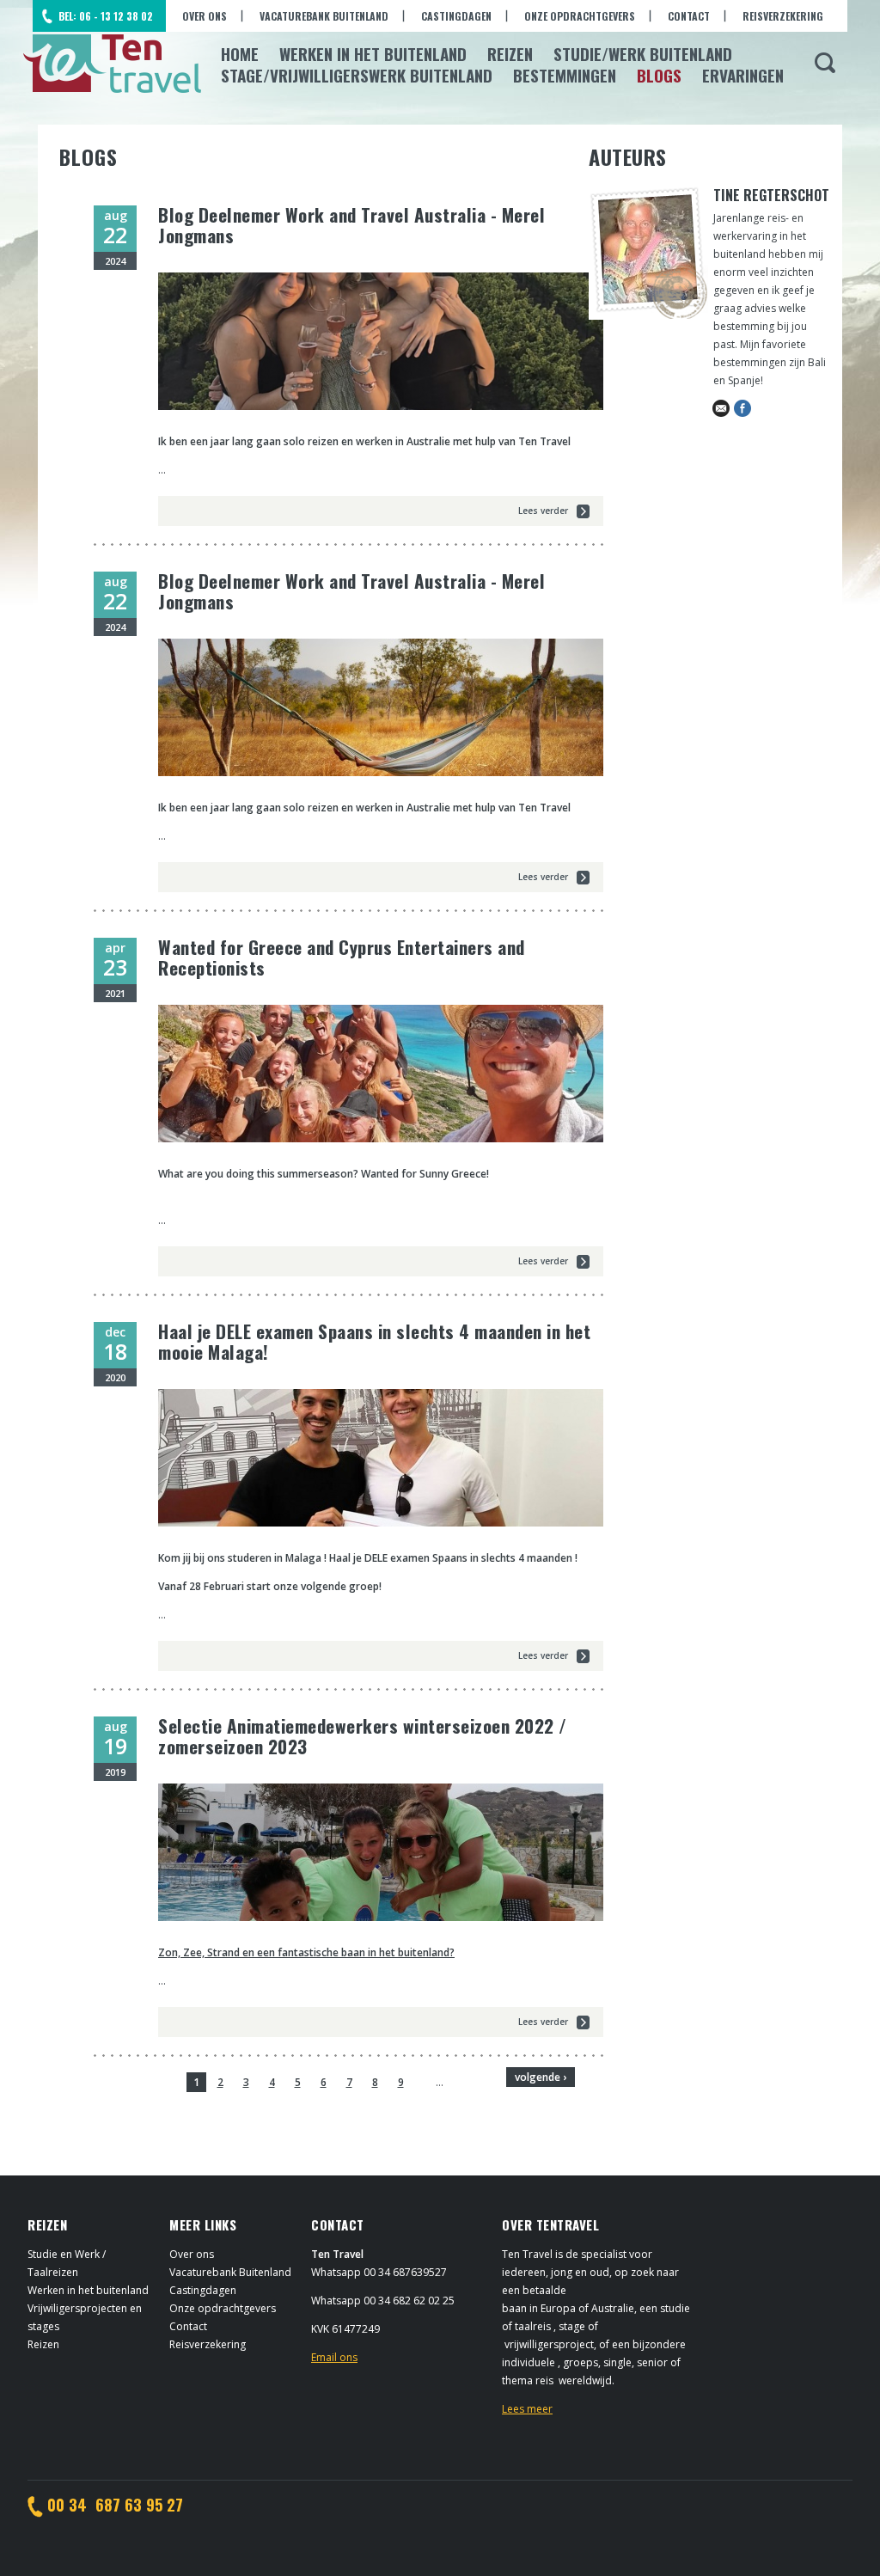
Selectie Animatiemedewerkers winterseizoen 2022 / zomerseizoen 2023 (363, 1736)
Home (240, 53)
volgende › (541, 2077)
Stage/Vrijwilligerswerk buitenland (357, 75)
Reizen (510, 53)
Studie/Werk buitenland (643, 53)
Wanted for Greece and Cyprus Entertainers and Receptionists (342, 957)
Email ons (334, 2357)
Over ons (205, 16)
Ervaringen (743, 75)
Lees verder (543, 511)
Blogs (659, 75)
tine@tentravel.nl (721, 408)
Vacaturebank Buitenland (324, 16)
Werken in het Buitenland (373, 53)
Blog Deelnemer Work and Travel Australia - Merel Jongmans (351, 225)
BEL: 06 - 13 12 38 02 (106, 16)
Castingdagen (456, 16)
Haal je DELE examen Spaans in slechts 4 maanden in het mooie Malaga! (374, 1341)
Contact (689, 16)
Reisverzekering (783, 16)
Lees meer (527, 2409)
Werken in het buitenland (88, 2290)
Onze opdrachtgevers (580, 16)
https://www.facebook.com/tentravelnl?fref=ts (742, 408)
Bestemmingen (565, 75)
